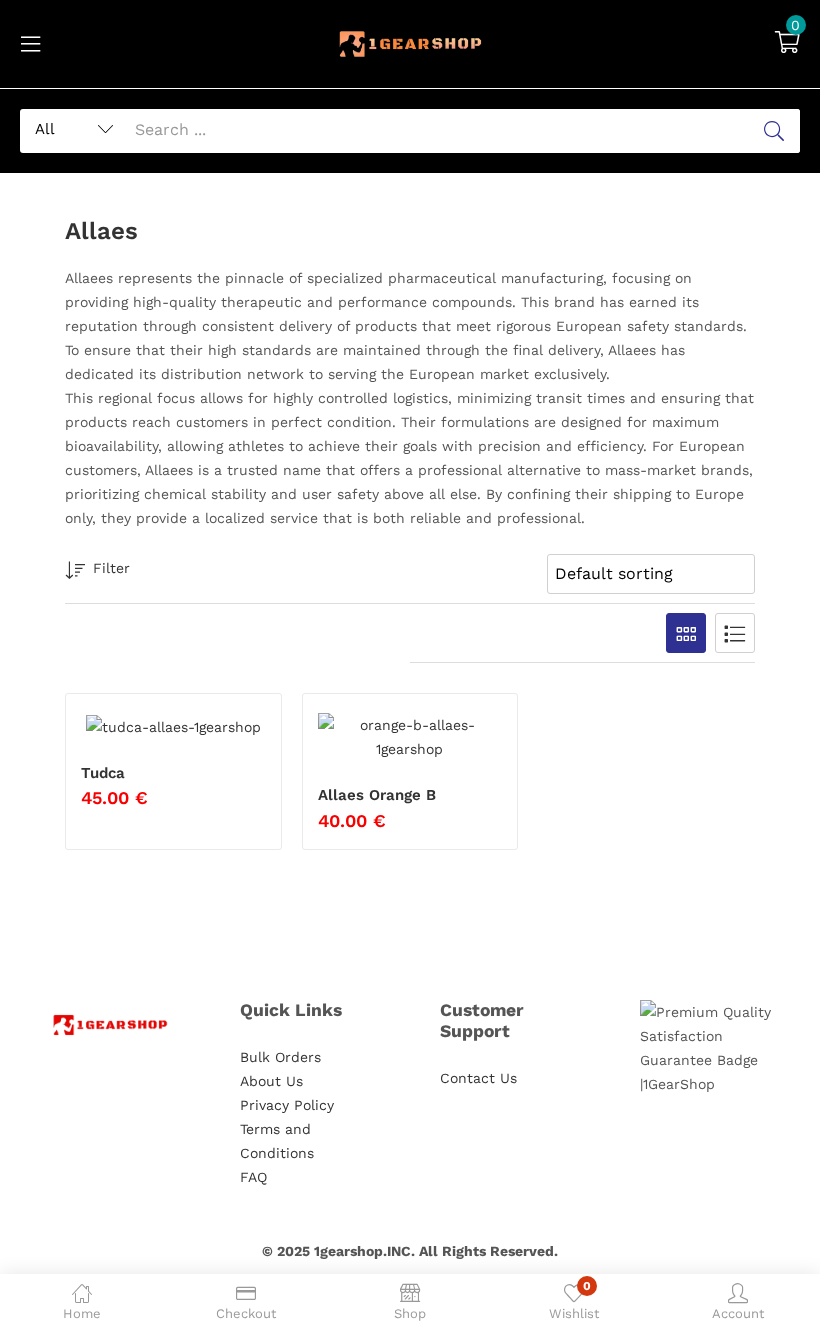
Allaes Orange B (377, 795)
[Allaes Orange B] (410, 737)
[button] (787, 44)
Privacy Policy (287, 1105)
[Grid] (686, 633)
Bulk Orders (280, 1057)
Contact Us (478, 1078)
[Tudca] (173, 726)
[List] (735, 633)
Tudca (103, 773)
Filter (111, 568)
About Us (271, 1081)
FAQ (253, 1177)
